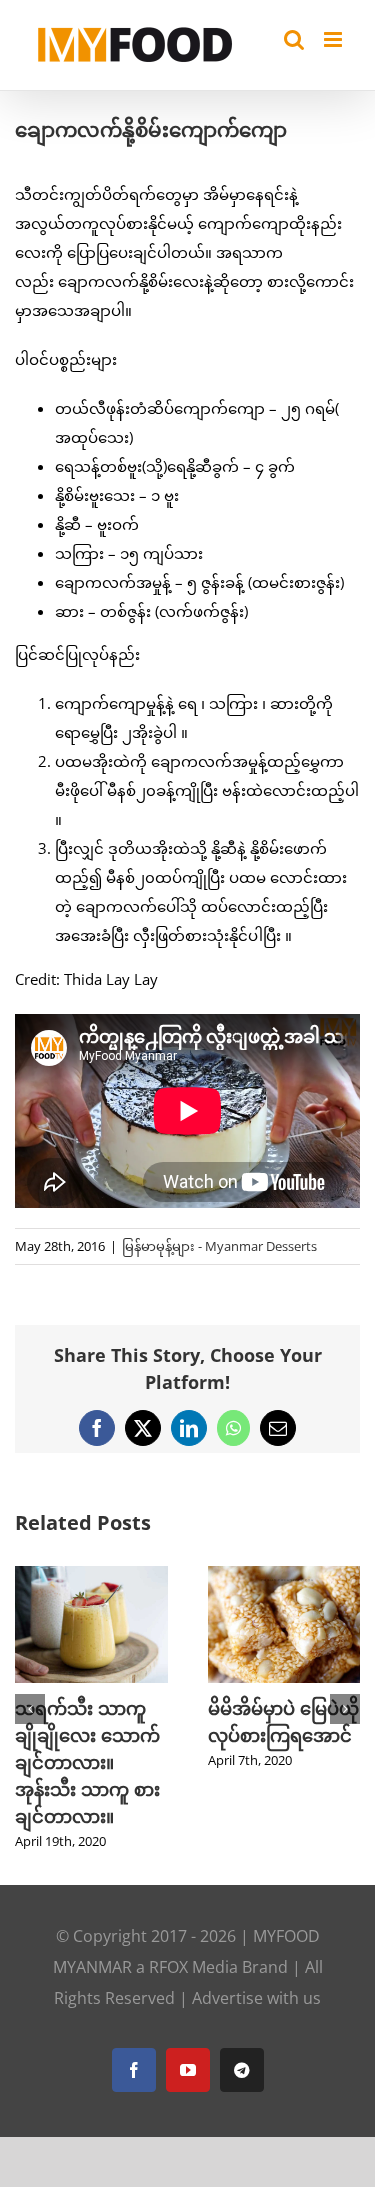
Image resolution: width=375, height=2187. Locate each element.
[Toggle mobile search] (294, 39)
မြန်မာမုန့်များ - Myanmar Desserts (219, 1246)
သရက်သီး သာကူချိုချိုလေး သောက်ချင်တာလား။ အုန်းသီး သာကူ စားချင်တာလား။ (87, 1762)
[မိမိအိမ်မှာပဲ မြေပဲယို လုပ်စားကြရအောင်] (284, 1576)
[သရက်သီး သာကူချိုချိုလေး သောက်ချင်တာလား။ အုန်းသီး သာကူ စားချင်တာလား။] (91, 1576)
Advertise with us (256, 1998)
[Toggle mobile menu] (334, 39)
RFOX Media (193, 1967)
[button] (30, 1709)
